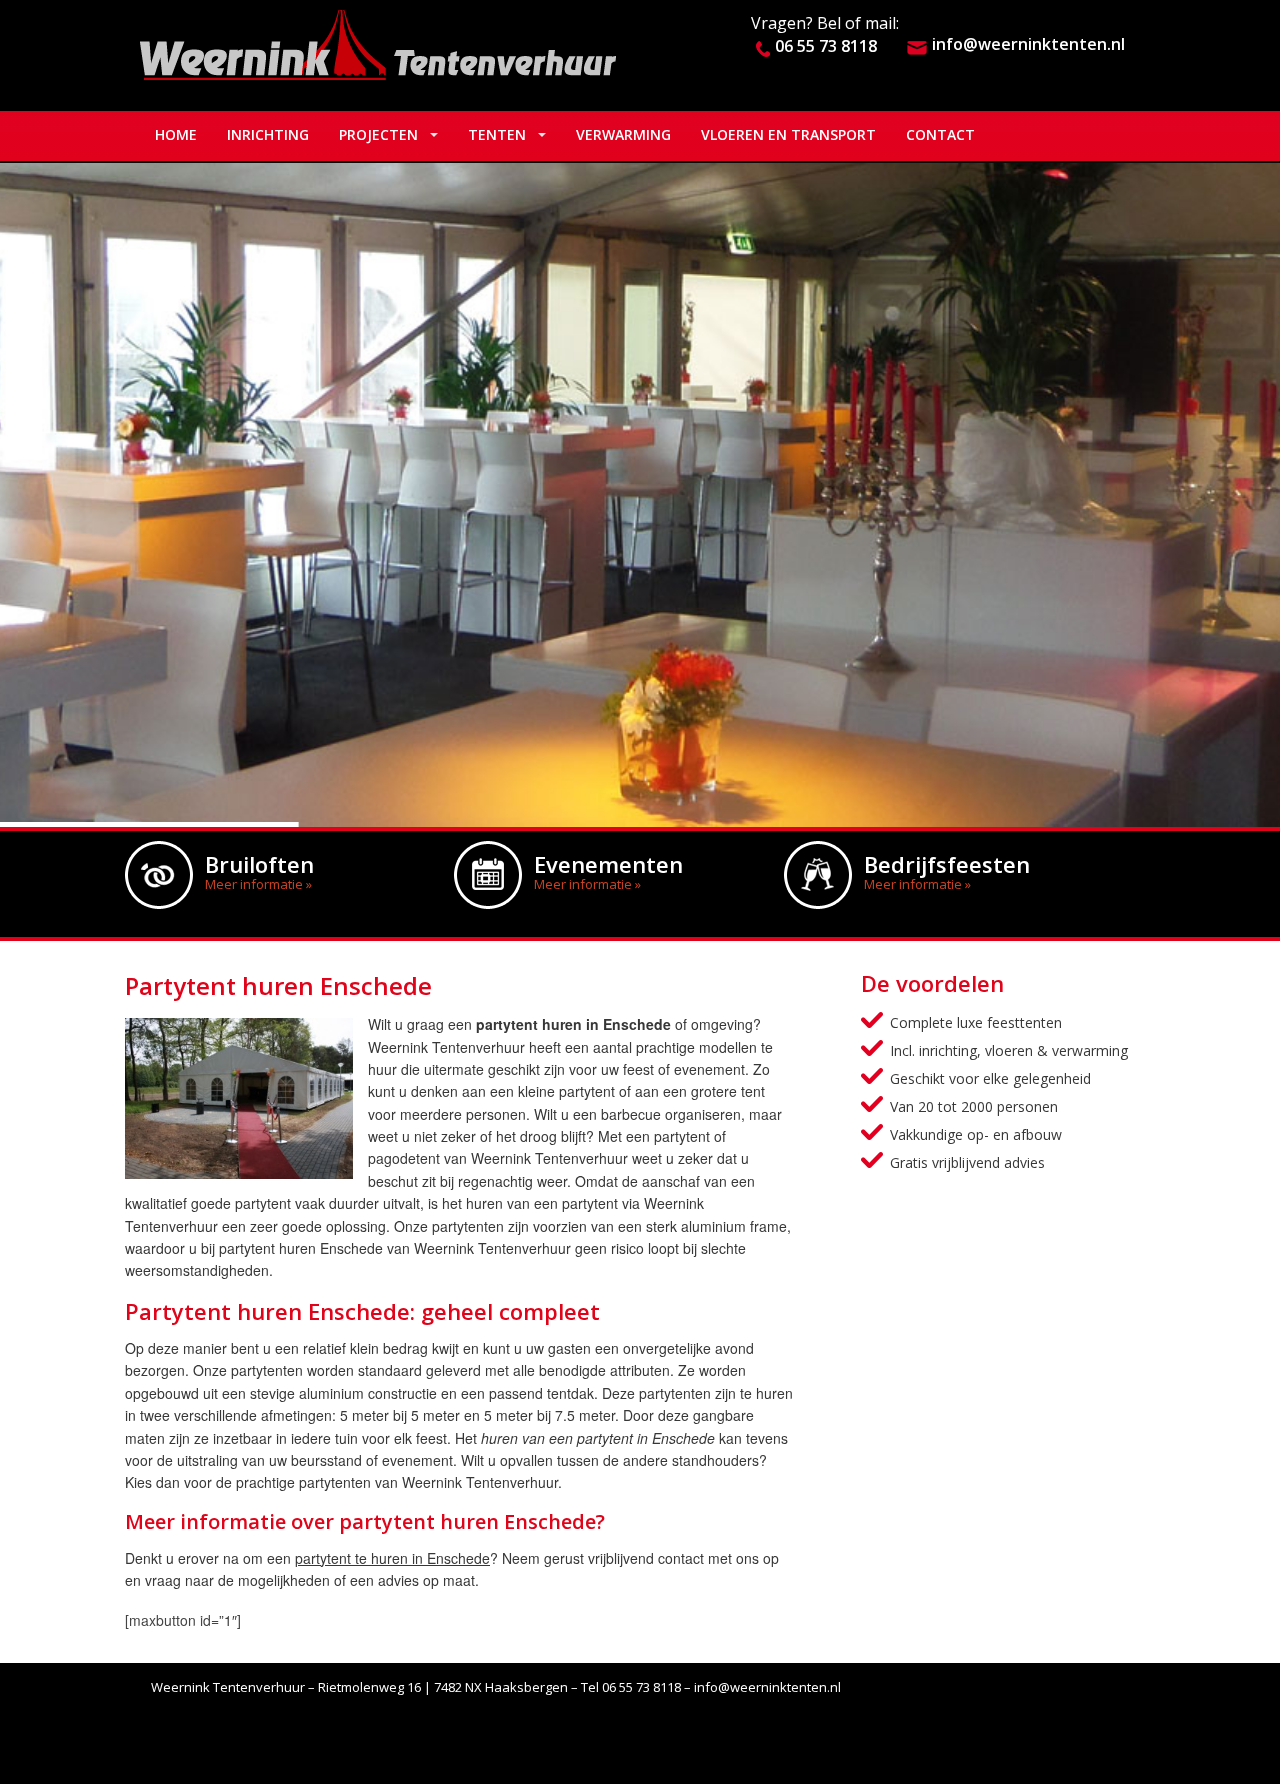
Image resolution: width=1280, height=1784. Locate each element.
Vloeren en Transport (788, 134)
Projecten (378, 134)
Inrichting (268, 134)
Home (176, 134)
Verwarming (623, 134)
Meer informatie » (258, 884)
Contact (940, 134)
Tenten (497, 134)
